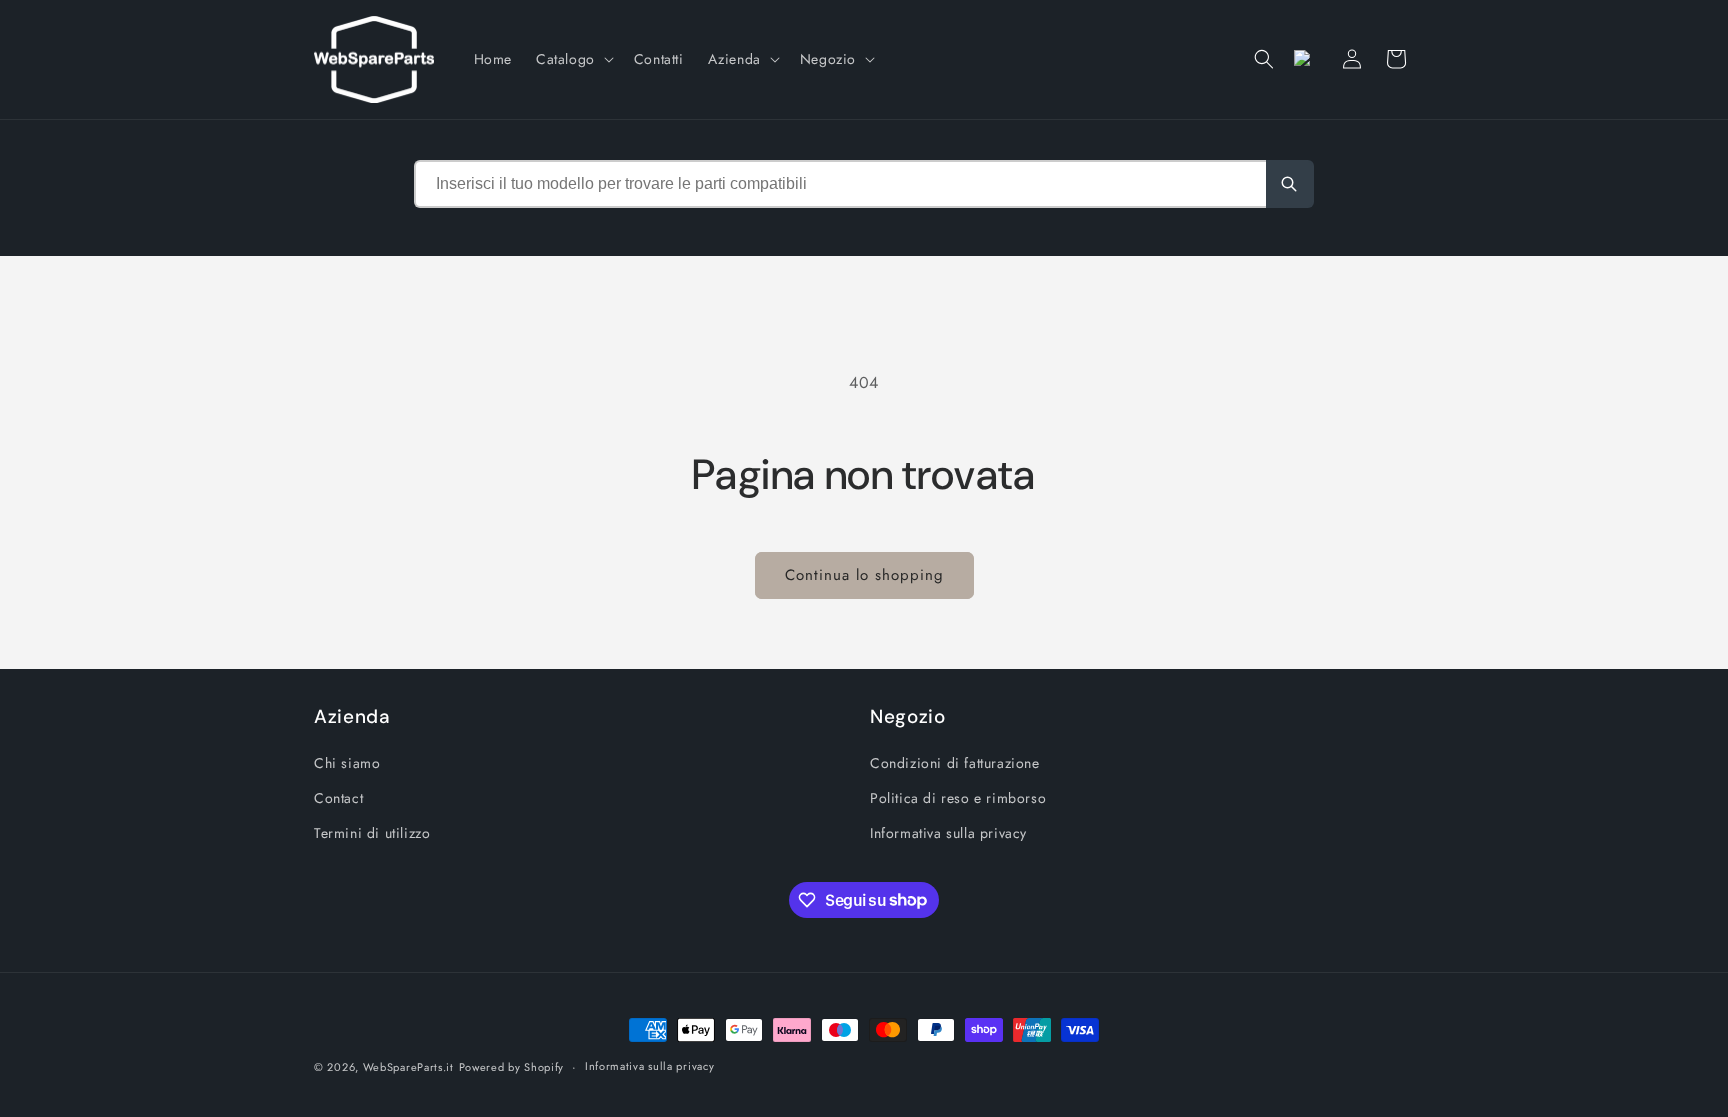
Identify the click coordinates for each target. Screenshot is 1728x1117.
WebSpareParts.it (408, 1067)
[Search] (1290, 184)
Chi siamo (347, 763)
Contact (338, 798)
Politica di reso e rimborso (958, 798)
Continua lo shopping (864, 575)
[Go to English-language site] (1308, 59)
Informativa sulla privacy (948, 833)
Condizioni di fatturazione (955, 763)
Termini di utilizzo (372, 833)
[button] (573, 59)
